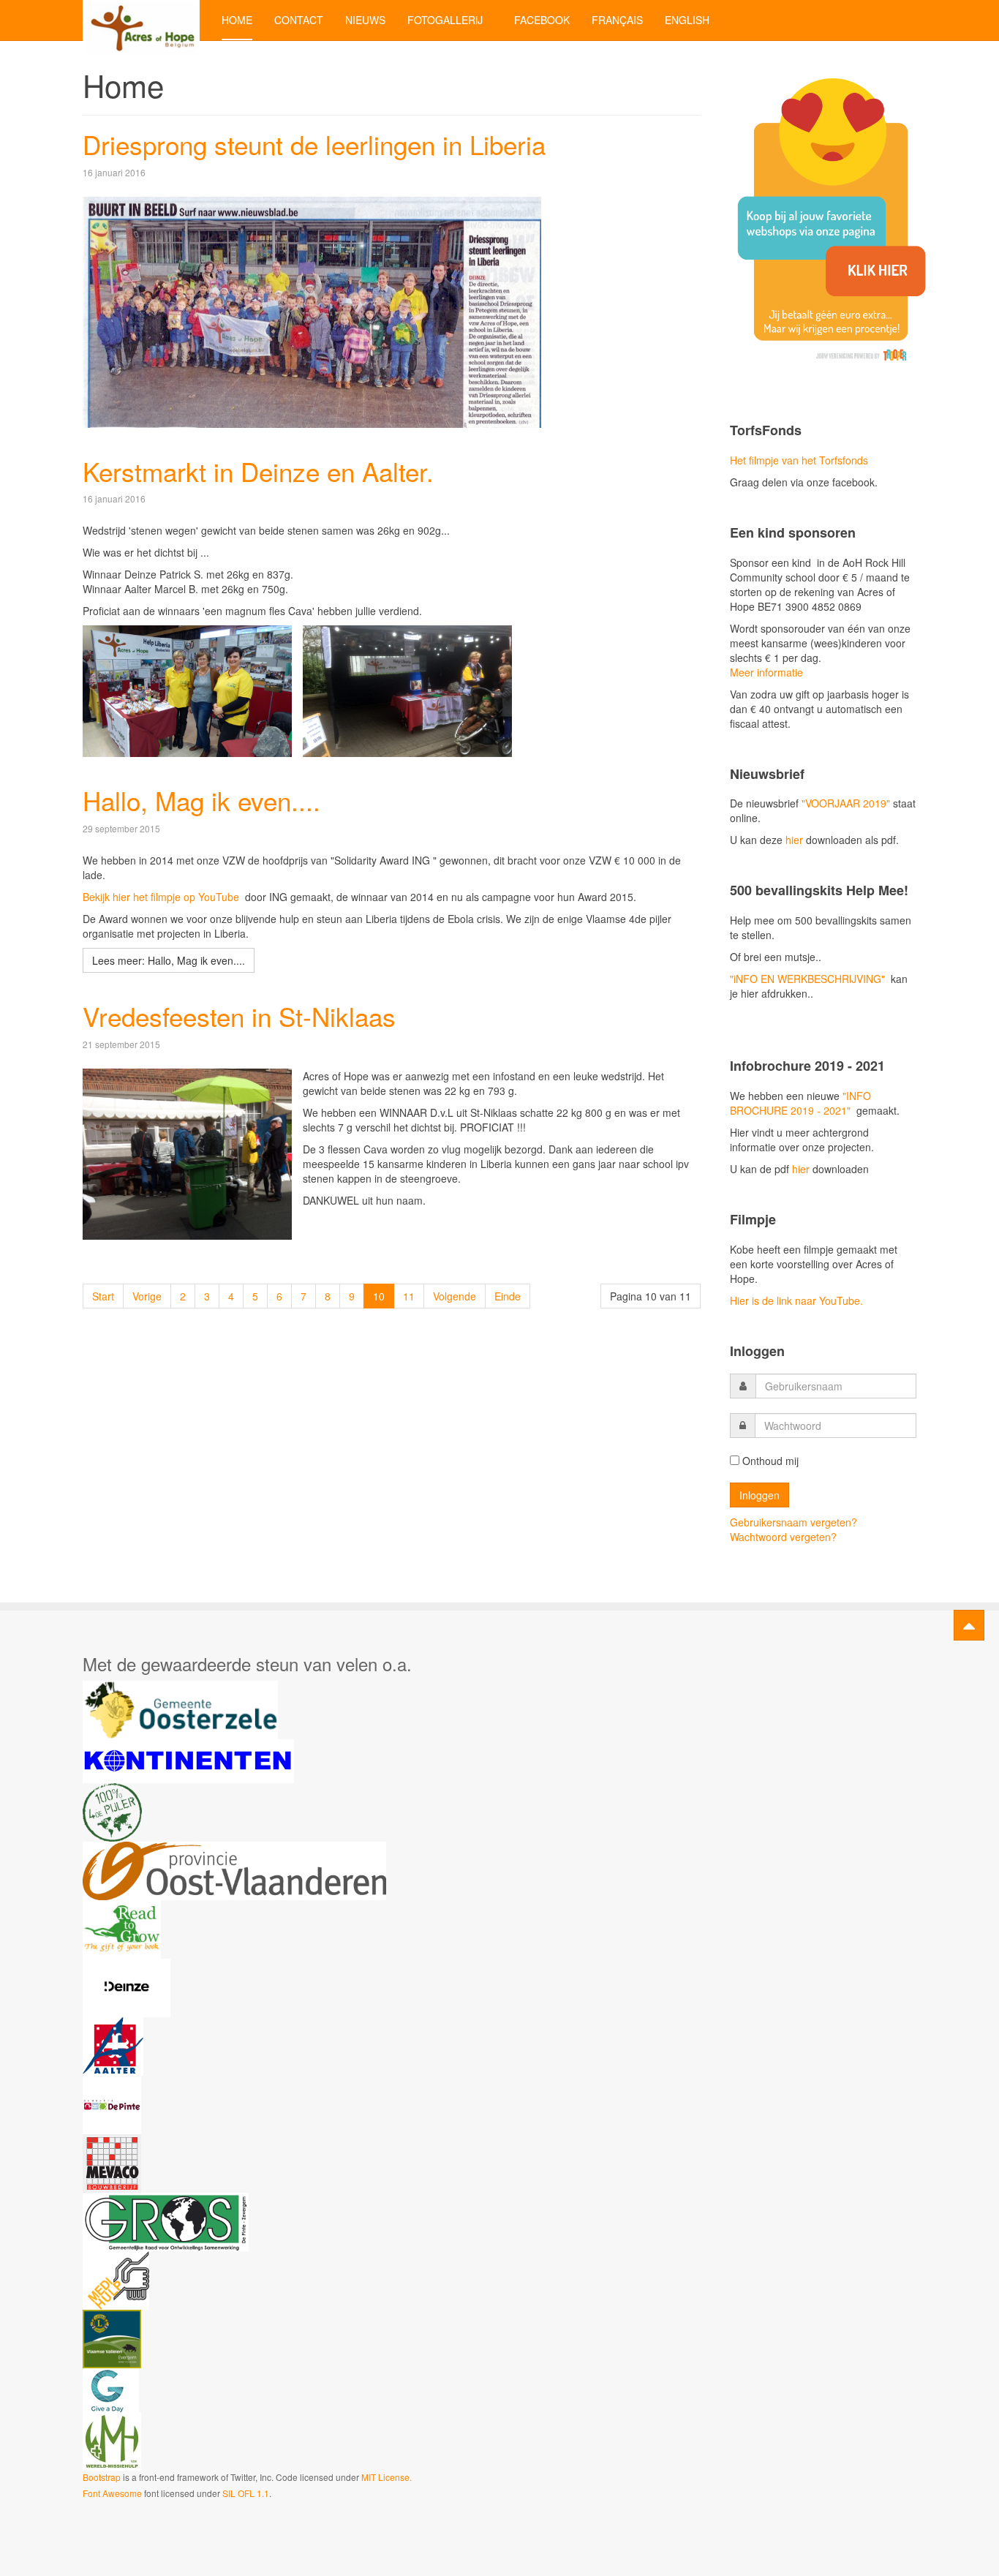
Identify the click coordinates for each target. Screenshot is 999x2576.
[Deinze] (127, 1986)
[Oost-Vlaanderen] (234, 1869)
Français (617, 20)
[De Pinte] (112, 2104)
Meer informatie (766, 672)
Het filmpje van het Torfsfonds (799, 460)
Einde (508, 1296)
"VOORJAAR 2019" (846, 803)
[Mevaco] (112, 2162)
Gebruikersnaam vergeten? (793, 1522)
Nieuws (365, 20)
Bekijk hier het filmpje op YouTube (162, 897)
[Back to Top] (969, 1625)
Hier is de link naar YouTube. (796, 1300)
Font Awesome (112, 2493)
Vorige (147, 1296)
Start (103, 1296)
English (687, 20)
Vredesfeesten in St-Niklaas (239, 1016)
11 (409, 1296)
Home (237, 20)
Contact (299, 20)
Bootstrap (102, 2477)
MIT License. (387, 2477)
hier (793, 840)
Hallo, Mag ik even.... (201, 800)
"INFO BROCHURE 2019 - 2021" (800, 1103)
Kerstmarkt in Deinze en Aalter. (258, 471)
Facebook (542, 20)
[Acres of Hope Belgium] (141, 20)
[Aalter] (113, 2045)
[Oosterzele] (180, 1709)
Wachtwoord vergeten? (783, 1537)
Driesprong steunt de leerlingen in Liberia (314, 144)
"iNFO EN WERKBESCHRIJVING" (807, 979)
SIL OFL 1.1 (246, 2493)
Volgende (455, 1296)
